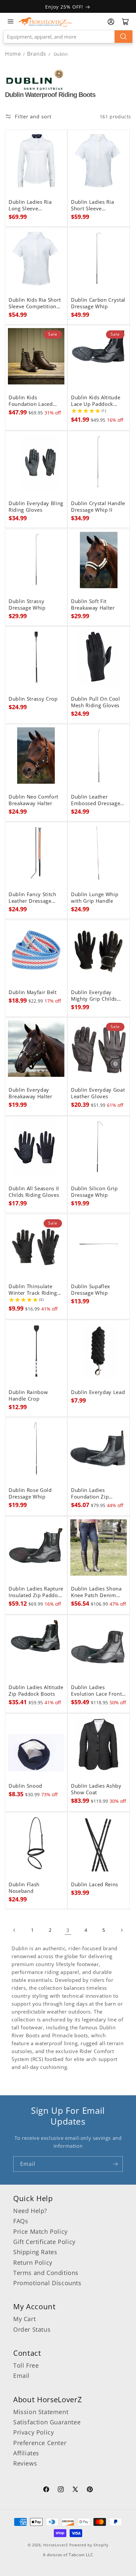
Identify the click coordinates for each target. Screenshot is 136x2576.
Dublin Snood (25, 1786)
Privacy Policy (34, 2432)
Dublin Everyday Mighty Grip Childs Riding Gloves (94, 996)
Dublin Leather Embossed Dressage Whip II (96, 800)
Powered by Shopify (89, 2545)
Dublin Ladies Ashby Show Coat (96, 1789)
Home (13, 54)
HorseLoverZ (56, 2545)
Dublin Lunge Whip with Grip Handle (95, 898)
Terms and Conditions (46, 2273)
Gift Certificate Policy (44, 2242)
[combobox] (68, 37)
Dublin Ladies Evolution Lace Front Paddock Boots (96, 1691)
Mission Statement (41, 2412)
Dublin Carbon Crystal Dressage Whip (98, 303)
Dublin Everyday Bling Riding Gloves (36, 507)
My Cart (24, 2319)
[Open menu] (11, 21)
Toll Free (26, 2365)
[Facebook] (46, 2490)
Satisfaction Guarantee (47, 2422)
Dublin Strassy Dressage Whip (27, 605)
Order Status (32, 2329)
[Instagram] (61, 2490)
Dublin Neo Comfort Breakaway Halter (34, 800)
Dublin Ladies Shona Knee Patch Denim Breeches (96, 1592)
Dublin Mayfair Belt (33, 992)
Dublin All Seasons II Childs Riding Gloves (34, 1192)
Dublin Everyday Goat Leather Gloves (98, 1093)
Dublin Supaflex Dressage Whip (91, 1290)
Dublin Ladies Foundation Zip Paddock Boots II (92, 1494)
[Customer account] (111, 22)
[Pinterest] (90, 2490)
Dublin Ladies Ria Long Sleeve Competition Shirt (30, 205)
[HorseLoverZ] (45, 21)
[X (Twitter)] (75, 2490)
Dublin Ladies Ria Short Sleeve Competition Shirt (93, 205)
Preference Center (40, 2443)
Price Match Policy (40, 2231)
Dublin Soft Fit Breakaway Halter (93, 605)
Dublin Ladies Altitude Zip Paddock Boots (36, 1691)
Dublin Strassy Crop (33, 699)
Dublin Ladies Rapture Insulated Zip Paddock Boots (36, 1592)
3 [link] (68, 1930)
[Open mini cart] (125, 22)
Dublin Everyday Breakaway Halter (31, 1093)
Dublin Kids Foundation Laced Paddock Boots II (31, 401)
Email (21, 2376)
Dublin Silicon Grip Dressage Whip (94, 1192)
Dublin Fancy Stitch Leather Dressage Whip (33, 898)
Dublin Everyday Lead (98, 1392)
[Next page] (121, 1930)
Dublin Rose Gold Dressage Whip (30, 1494)
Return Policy (33, 2262)
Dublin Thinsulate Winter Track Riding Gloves (33, 1290)
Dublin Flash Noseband (24, 1888)
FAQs (21, 2221)
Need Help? (30, 2211)
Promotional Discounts (47, 2283)
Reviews (25, 2463)
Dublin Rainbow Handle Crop (28, 1396)
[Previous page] (15, 1930)
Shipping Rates (35, 2252)
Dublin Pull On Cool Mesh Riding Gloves (96, 702)
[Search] (123, 37)
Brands (37, 54)
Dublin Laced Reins (95, 1885)
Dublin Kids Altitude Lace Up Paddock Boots (96, 401)
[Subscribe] (115, 2164)
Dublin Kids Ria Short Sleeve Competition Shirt (35, 303)
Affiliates (26, 2453)
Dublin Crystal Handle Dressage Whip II (98, 507)
